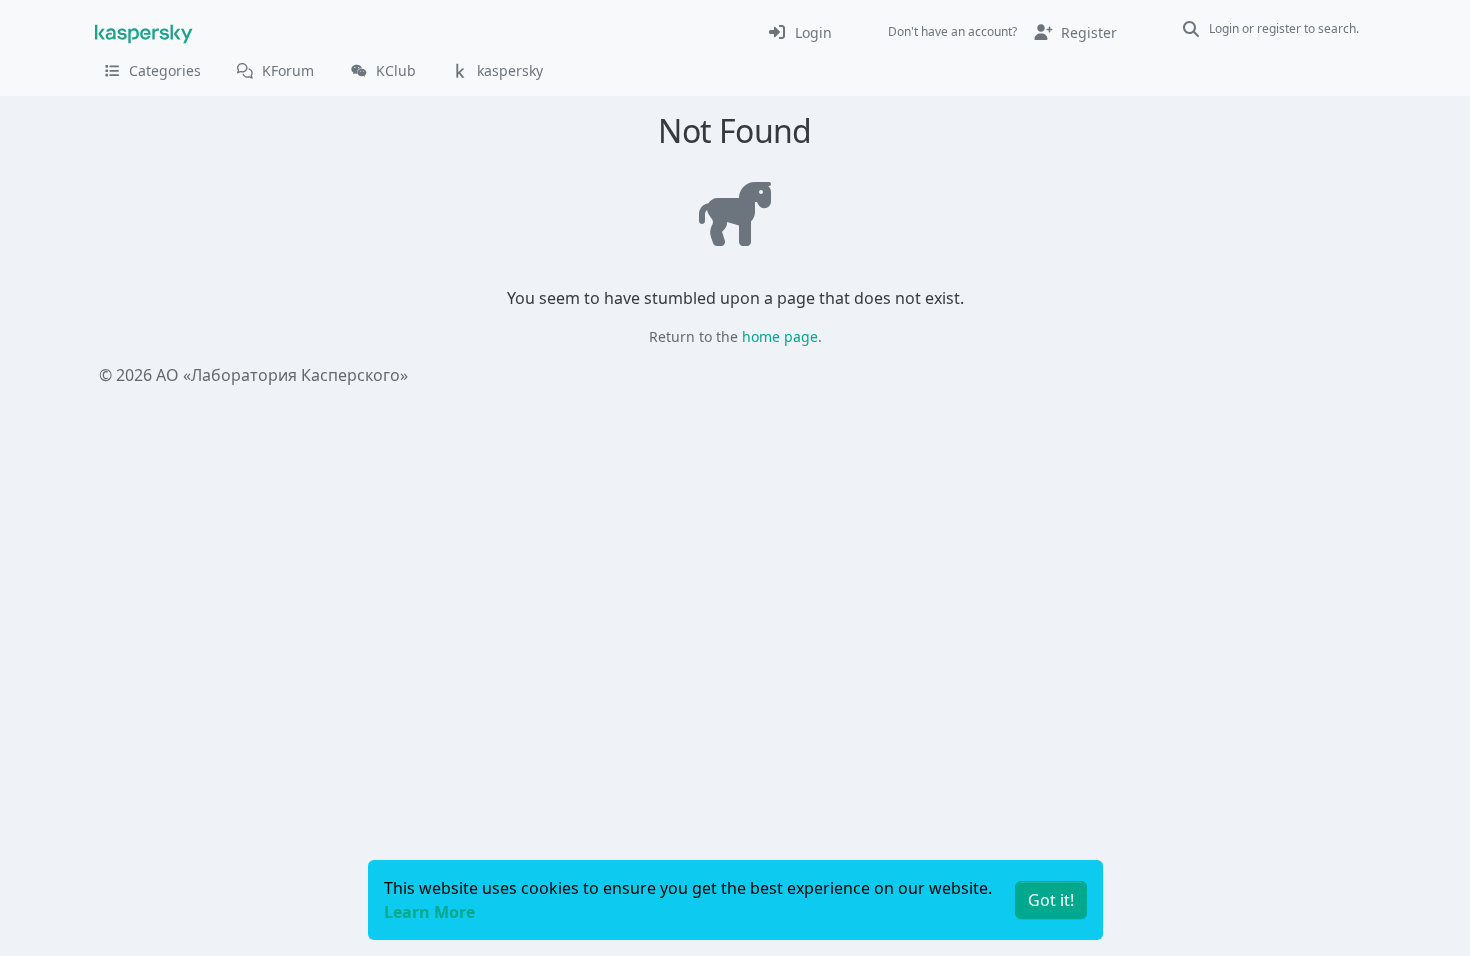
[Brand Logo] (144, 32)
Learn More (429, 912)
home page (780, 336)
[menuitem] (799, 32)
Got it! (1051, 900)
